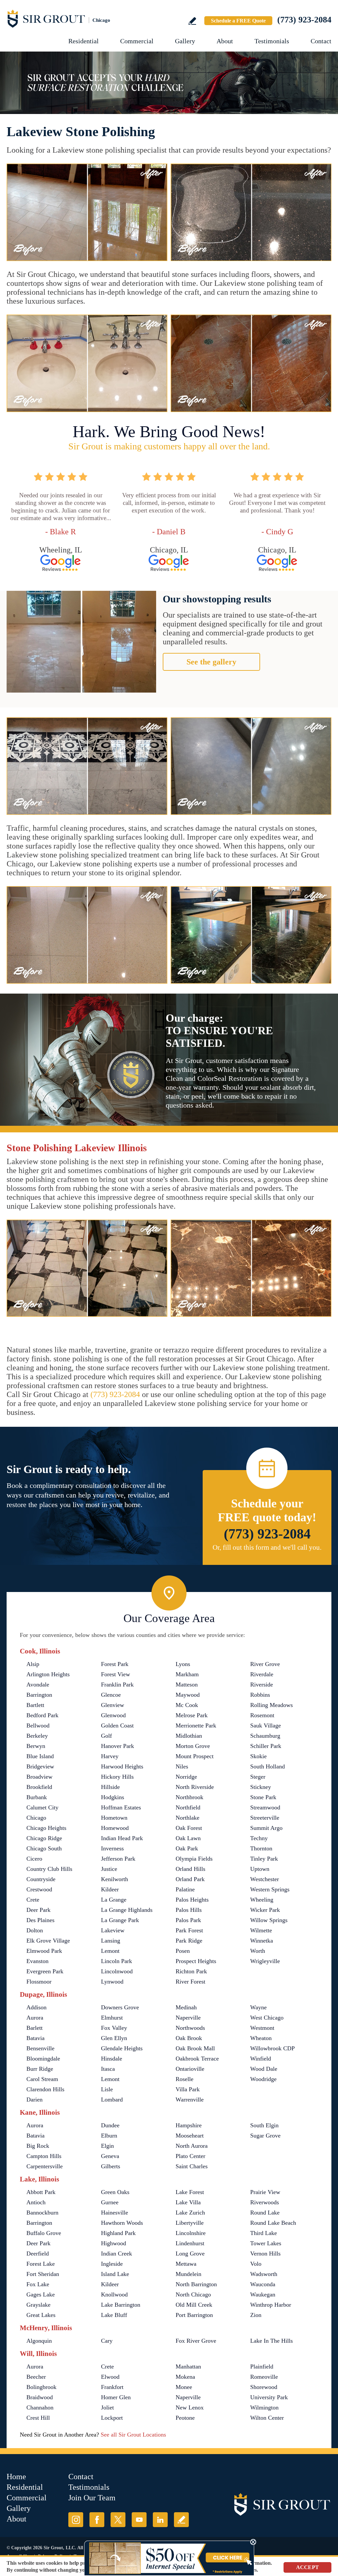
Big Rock (38, 2146)
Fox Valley (114, 2028)
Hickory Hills (117, 1777)
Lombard (112, 2100)
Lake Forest (190, 2192)
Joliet (107, 2407)
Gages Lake (41, 2294)
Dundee (110, 2125)
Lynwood (112, 1982)
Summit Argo (266, 1828)
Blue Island (40, 1756)
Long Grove (190, 2254)
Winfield (261, 2059)
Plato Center (190, 2156)
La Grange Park (120, 1920)
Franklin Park (117, 1685)
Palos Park (188, 1920)
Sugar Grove (265, 2136)
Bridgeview (40, 1766)
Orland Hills (190, 1869)
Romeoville (264, 2377)
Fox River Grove (196, 2341)
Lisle (107, 2089)
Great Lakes (41, 2315)
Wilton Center (267, 2418)
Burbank (37, 1797)
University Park (269, 2397)
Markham (187, 1674)
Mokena (185, 2377)
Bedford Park (42, 1715)
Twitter (118, 2520)
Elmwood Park (44, 1951)
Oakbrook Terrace (197, 2059)
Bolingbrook (41, 2387)
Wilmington (264, 2407)
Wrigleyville (265, 1961)
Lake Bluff (114, 2315)
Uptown (260, 1869)
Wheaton (261, 2038)
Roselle (185, 2079)
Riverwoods (265, 2202)
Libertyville (190, 2223)
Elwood (110, 2377)
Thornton (261, 1848)
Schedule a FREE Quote (238, 21)
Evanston (37, 1961)
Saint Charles (192, 2166)
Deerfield (38, 2254)
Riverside (262, 1685)
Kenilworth (115, 1879)
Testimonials (272, 41)
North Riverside (195, 1787)
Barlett (34, 2028)
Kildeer (110, 1889)
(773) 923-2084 (304, 20)
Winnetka (262, 1941)
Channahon (40, 2407)
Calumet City (42, 1807)
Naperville (188, 2018)
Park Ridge (189, 1941)
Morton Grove (193, 1746)
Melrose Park (192, 1715)
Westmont (262, 2028)
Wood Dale (264, 2069)
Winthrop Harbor (271, 2305)
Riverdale (262, 1674)
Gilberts (111, 2166)
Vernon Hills (265, 2254)
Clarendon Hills (45, 2089)
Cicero (34, 1859)
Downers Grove (120, 2007)
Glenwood (113, 1715)
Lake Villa (188, 2202)
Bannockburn (42, 2213)
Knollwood (114, 2294)
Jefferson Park (118, 1859)
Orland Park (190, 1879)
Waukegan (263, 2294)
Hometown (114, 1818)
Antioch (36, 2202)
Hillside (110, 1787)
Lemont (110, 1951)
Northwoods (190, 2028)
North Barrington (196, 2284)
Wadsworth (264, 2274)
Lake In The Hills (271, 2341)
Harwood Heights (122, 1766)
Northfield (188, 1807)
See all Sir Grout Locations (133, 2435)
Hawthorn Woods (122, 2223)
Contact (321, 41)
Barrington (39, 1695)
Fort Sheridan (43, 2274)
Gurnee (110, 2202)
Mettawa (186, 2264)
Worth (258, 1951)
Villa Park (188, 2089)
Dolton (35, 1930)
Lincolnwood (117, 1971)
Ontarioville (190, 2069)
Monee (184, 2387)
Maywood (188, 1695)
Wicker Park (265, 1910)
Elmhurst (112, 2018)
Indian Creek (117, 2254)
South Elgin (264, 2125)
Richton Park (191, 1971)
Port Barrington (194, 2315)
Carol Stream (42, 2079)
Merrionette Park (196, 1725)
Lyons (183, 1664)
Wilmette (261, 1930)
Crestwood (39, 1889)
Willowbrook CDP (272, 2048)
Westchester (265, 1879)
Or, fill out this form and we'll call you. (267, 1547)
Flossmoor (39, 1982)
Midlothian (189, 1736)
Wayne (258, 2007)
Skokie (258, 1756)
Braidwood (40, 2397)
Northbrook (189, 1797)
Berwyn (36, 1746)
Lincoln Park (117, 1961)
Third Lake (264, 2233)
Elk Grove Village (48, 1941)
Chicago (36, 1818)
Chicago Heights (46, 1828)
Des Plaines (40, 1920)
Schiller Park (266, 1746)
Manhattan (188, 2367)
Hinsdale (112, 2059)
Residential (84, 41)
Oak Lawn (188, 1838)
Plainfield (262, 2367)
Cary (107, 2341)
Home (16, 2477)
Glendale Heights (122, 2048)
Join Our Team (92, 2498)
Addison (36, 2007)
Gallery (185, 41)
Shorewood (264, 2387)
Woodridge (263, 2079)
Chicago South (44, 1848)
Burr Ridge (40, 2069)
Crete (33, 1900)
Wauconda (263, 2284)
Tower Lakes (266, 2243)
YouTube (139, 2520)
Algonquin (39, 2341)
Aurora (35, 2018)
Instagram (76, 2520)
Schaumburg (265, 1736)
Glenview (113, 1705)
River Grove (265, 1664)
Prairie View (265, 2192)
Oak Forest (189, 1828)
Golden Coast (117, 1725)
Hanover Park (118, 1746)
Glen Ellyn (114, 2038)
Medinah (186, 2007)
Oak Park (187, 1848)
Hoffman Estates (121, 1807)
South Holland (268, 1766)
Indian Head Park (122, 1838)
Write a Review (192, 21)
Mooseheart (190, 2136)
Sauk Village (266, 1725)
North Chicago (193, 2294)
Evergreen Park (45, 1971)
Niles (182, 1766)
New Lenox (190, 2407)
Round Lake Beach (273, 2223)
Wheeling (262, 1900)
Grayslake (38, 2305)
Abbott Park (41, 2192)
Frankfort (112, 2387)
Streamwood (265, 1807)
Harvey (110, 1756)
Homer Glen (116, 2397)
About (225, 41)
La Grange (114, 1900)
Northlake (187, 1818)
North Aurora (192, 2146)
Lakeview (113, 1930)
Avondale (38, 1685)
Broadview (39, 1777)
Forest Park (115, 1664)
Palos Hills (189, 1910)
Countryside (41, 1879)
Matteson (187, 1685)
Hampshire (189, 2125)
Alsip (33, 1664)
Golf (106, 1736)
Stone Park (263, 1797)
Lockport (112, 2418)
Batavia (35, 2038)
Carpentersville (45, 2166)
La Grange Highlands (127, 1910)
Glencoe (111, 1695)
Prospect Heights (196, 1961)
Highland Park (118, 2233)
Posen (183, 1951)
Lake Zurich (190, 2213)
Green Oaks (115, 2192)
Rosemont (262, 1715)
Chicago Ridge (44, 1838)
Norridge (186, 1777)
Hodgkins (113, 1797)
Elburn (109, 2136)
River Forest (190, 1982)
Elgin (107, 2146)
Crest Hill (38, 2418)
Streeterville (265, 1818)
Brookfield (39, 1787)
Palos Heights (192, 1900)
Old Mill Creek (194, 2305)
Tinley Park (264, 1859)
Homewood (115, 1828)
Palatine (185, 1889)
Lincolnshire (191, 2233)
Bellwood (38, 1725)
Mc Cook (187, 1705)
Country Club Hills (49, 1869)
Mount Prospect (195, 1756)
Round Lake (265, 2213)
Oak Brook (189, 2038)
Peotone (185, 2418)
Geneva (110, 2156)
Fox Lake (38, 2284)
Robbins (260, 1695)
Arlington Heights (48, 1674)
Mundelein (188, 2274)
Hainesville (115, 2213)
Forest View (116, 1674)
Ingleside (112, 2264)
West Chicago (267, 2018)
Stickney (261, 1787)
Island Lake (115, 2274)
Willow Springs (269, 1920)
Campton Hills (44, 2156)
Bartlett (35, 1705)
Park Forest (189, 1930)
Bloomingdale (43, 2059)
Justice (109, 1869)
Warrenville (190, 2100)
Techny (259, 1838)
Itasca (108, 2069)
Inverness (112, 1848)
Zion (256, 2315)
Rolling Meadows (271, 1705)
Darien (34, 2100)
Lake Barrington (121, 2305)
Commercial (137, 41)
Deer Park (38, 1910)
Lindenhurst (190, 2243)
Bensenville (40, 2048)
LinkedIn (160, 2520)
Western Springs (270, 1889)
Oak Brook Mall (195, 2048)
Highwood (114, 2243)
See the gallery (211, 662)
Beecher (36, 2377)
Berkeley (37, 1736)
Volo (256, 2264)
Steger (258, 1777)
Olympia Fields (194, 1859)
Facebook (97, 2520)
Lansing (111, 1941)
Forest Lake (41, 2264)
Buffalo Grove (44, 2233)
